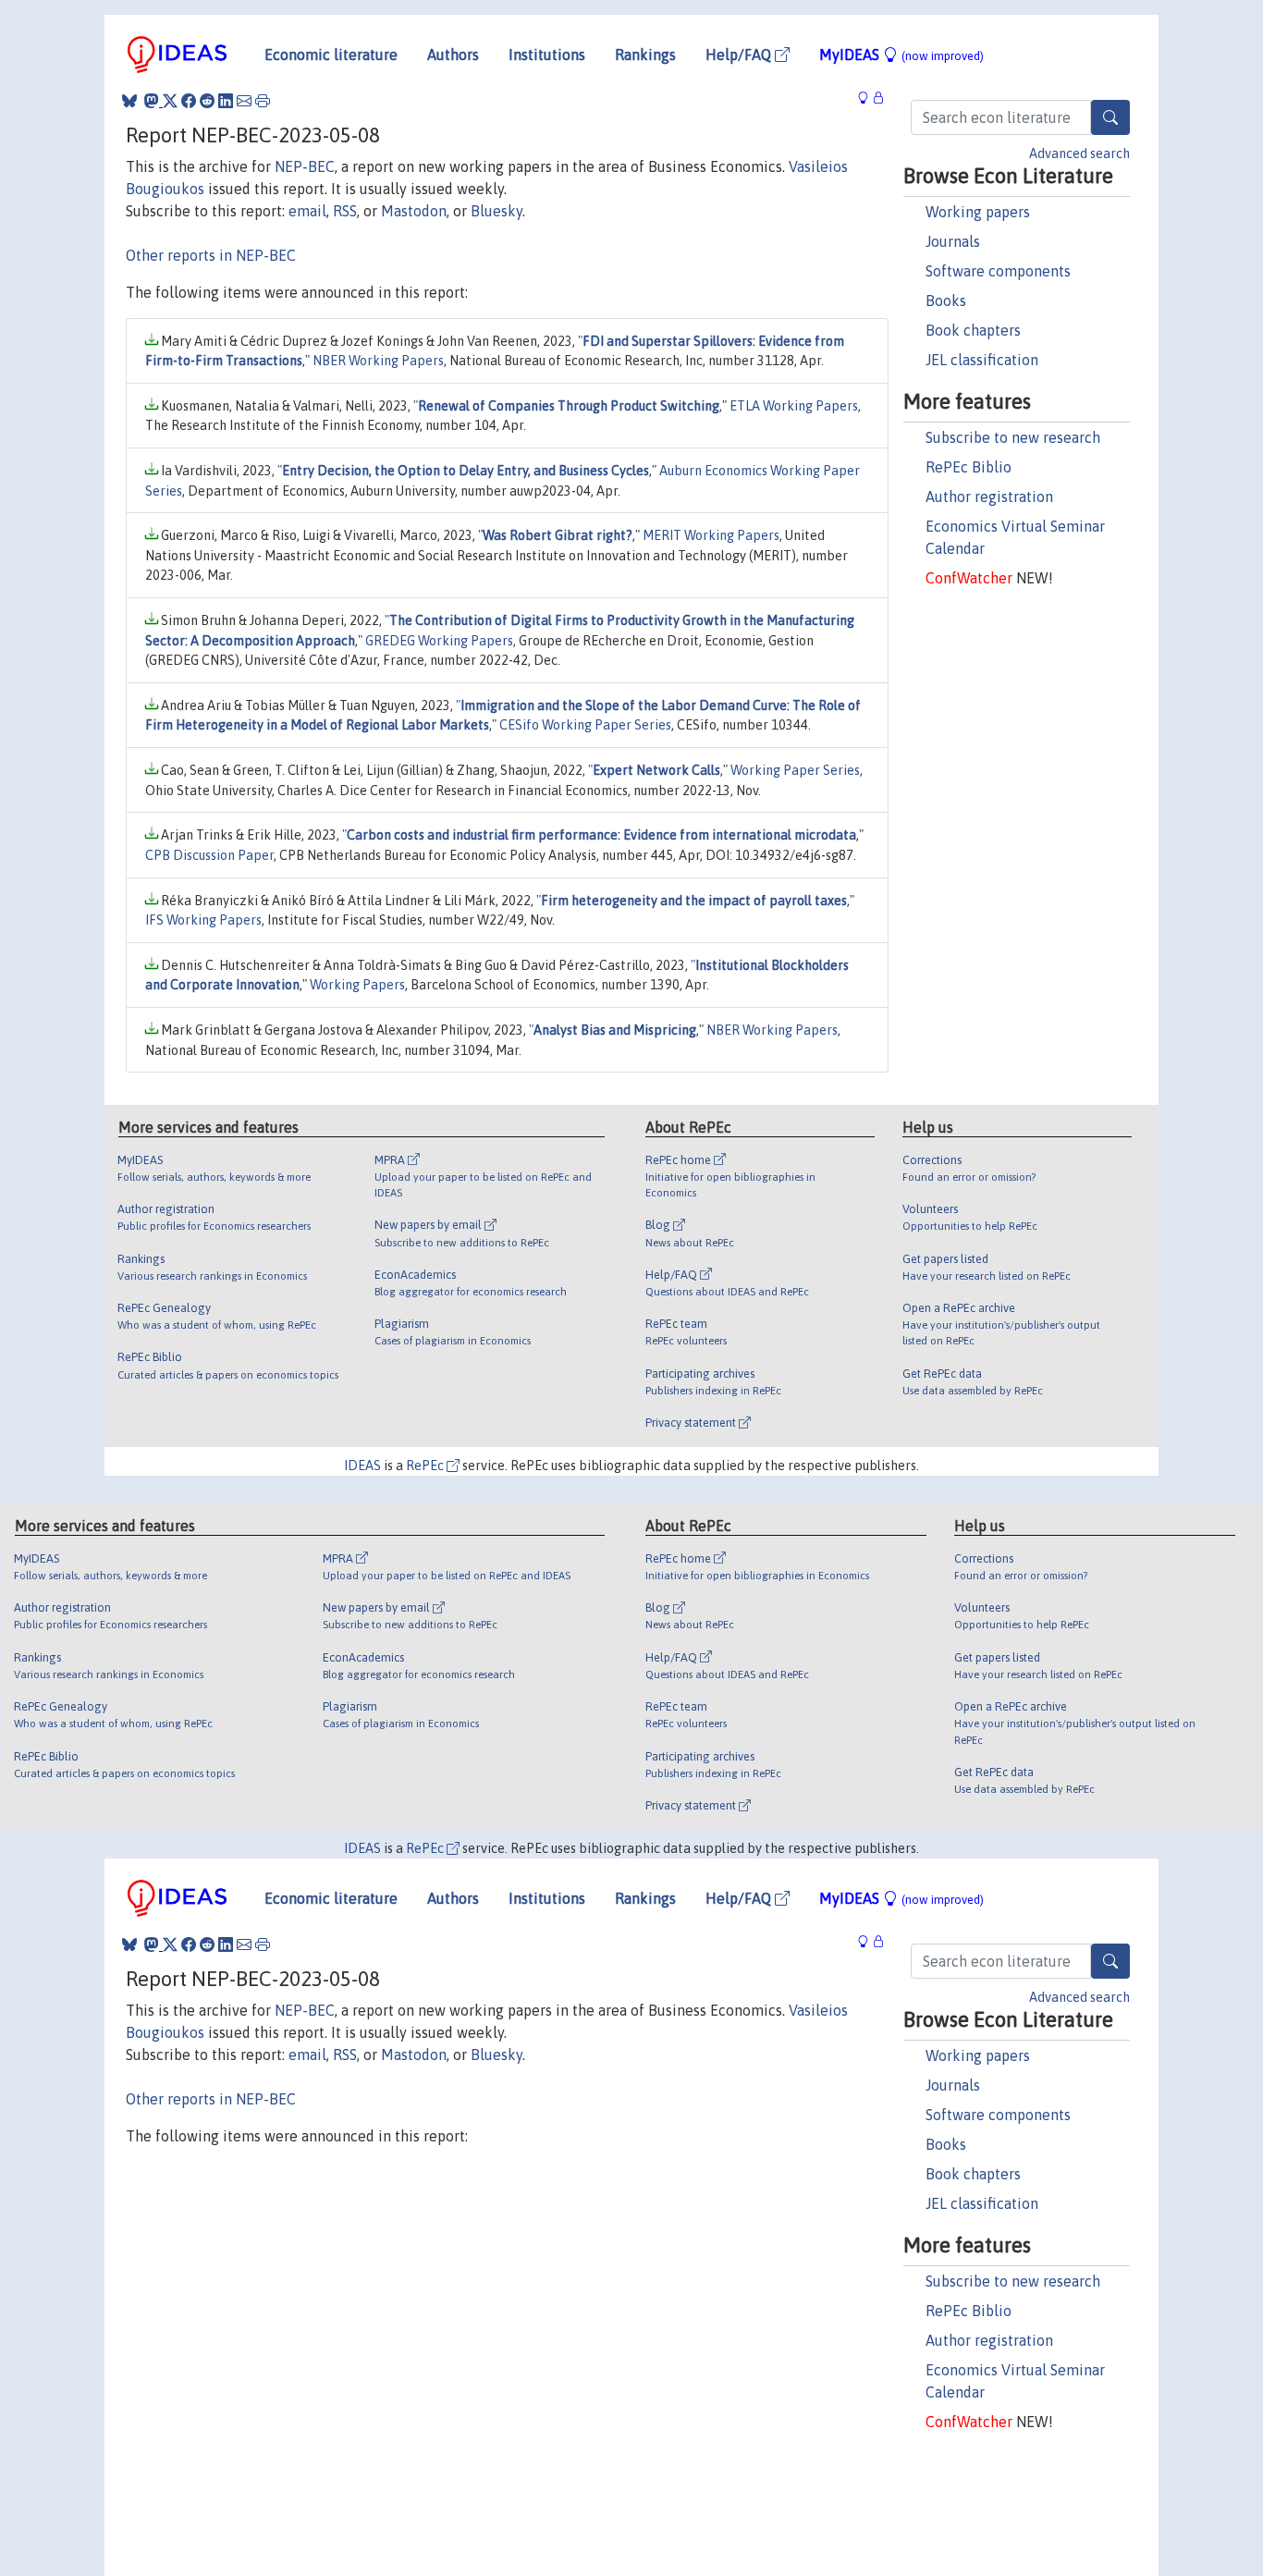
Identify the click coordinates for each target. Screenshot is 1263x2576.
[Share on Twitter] (170, 101)
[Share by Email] (244, 101)
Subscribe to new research (1013, 437)
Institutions (547, 55)
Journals (953, 241)
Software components (998, 271)
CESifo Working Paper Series (585, 725)
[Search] (1110, 117)
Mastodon (414, 211)
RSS (345, 211)
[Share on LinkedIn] (226, 101)
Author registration (989, 497)
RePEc (426, 1466)
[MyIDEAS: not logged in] (868, 98)
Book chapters (973, 330)
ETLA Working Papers (794, 406)
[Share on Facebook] (189, 101)
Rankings (645, 55)
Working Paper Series (795, 770)
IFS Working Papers (203, 920)
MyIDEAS (901, 55)
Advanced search (1079, 153)
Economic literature (331, 55)
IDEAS (362, 1466)
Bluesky (497, 211)
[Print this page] (263, 101)
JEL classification (982, 360)
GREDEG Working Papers (439, 641)
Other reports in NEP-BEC (211, 255)
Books (946, 301)
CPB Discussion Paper (209, 855)
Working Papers (357, 985)
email (307, 211)
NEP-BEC (305, 166)
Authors (453, 55)
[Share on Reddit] (207, 101)
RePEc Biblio (969, 467)
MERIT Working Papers (711, 535)
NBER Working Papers (378, 361)
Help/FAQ (740, 55)
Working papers (978, 212)
